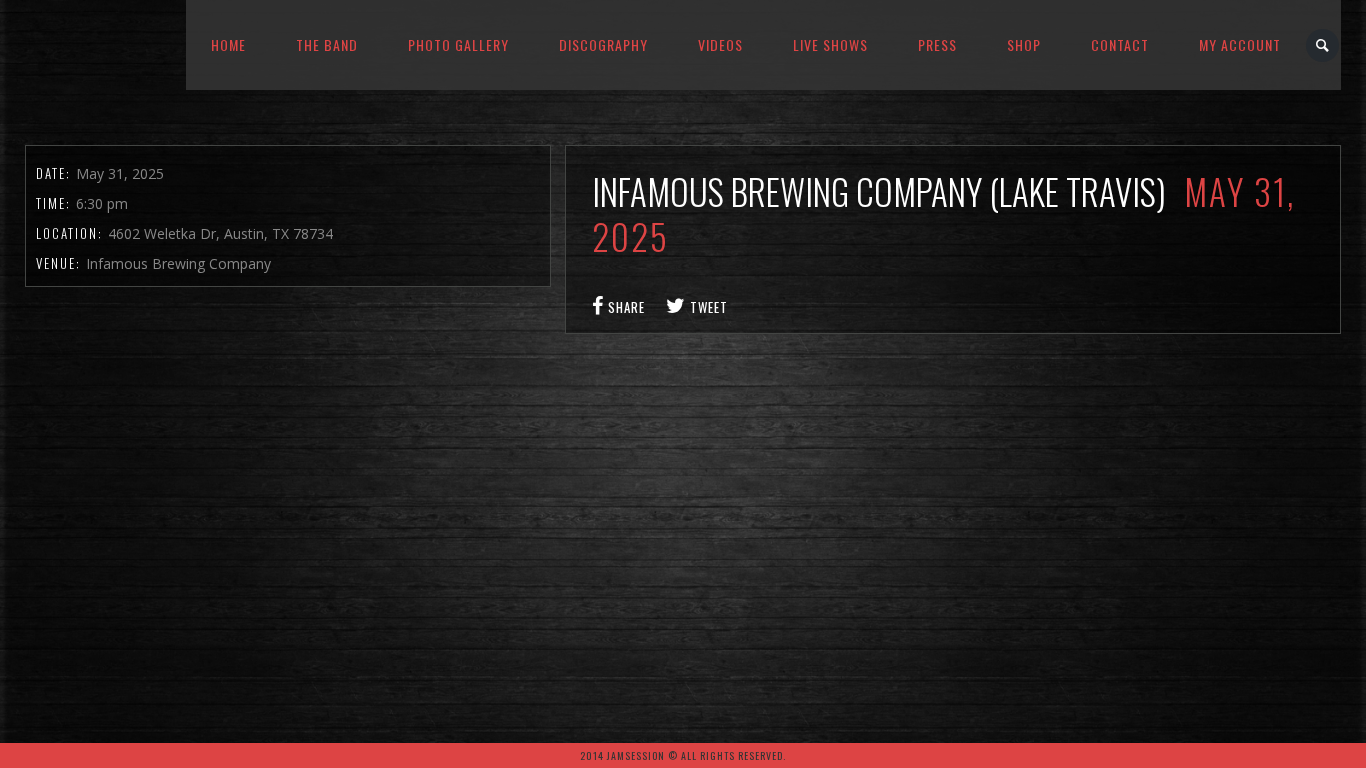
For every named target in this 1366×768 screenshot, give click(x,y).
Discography (603, 44)
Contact (1120, 44)
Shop (1024, 44)
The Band (327, 44)
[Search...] (1323, 45)
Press (937, 44)
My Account (1240, 44)
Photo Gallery (458, 44)
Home (228, 44)
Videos (720, 44)
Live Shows (830, 44)
